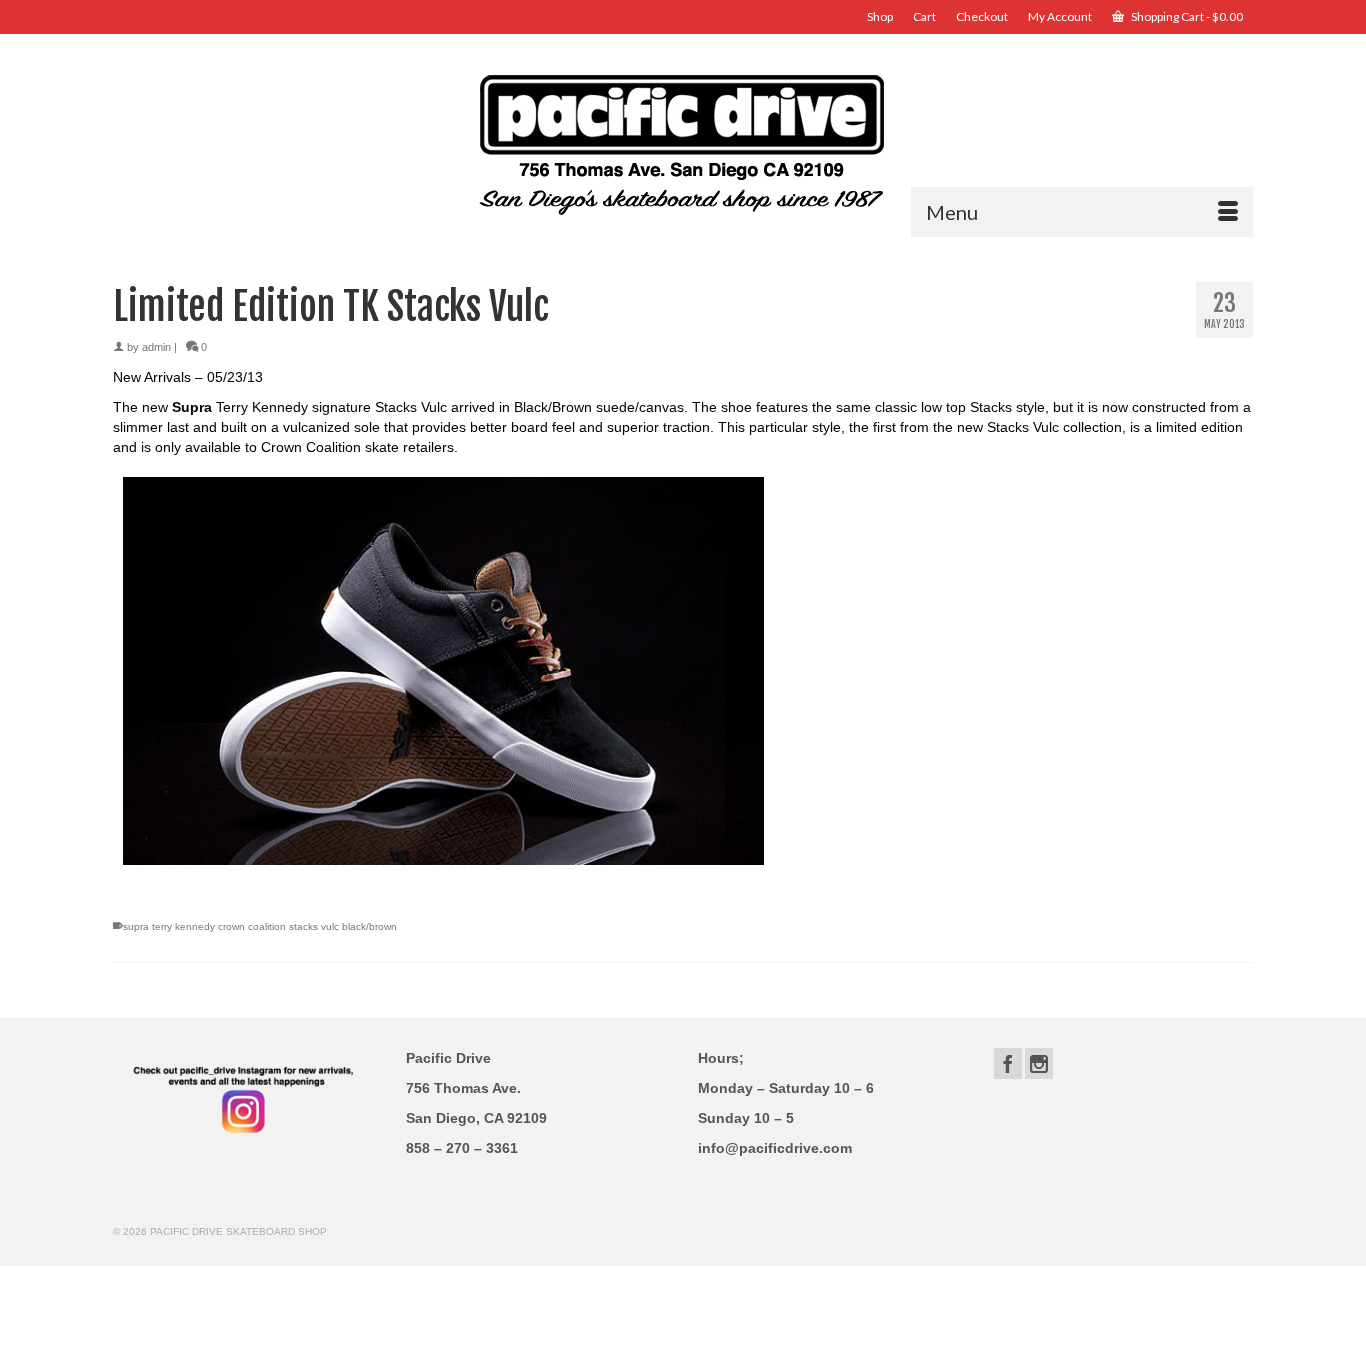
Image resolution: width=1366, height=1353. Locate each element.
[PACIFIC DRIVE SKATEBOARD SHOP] (683, 142)
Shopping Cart (1186, 16)
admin (156, 347)
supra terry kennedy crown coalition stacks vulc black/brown (260, 926)
